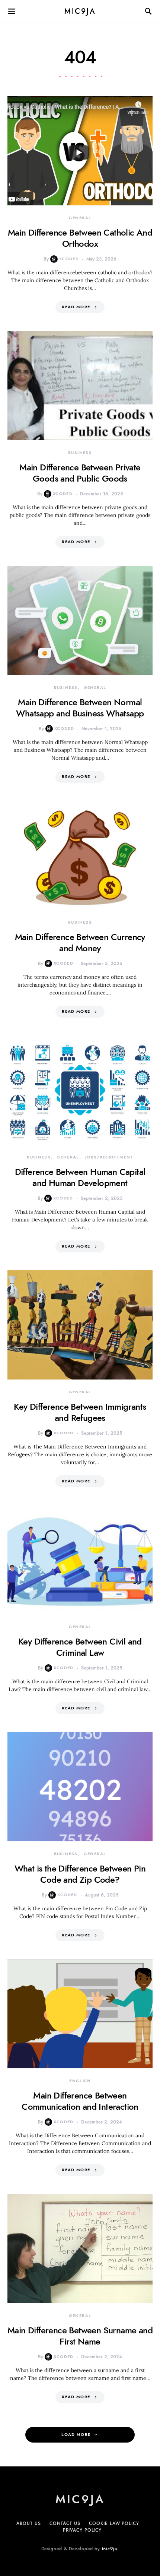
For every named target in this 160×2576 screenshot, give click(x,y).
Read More (76, 307)
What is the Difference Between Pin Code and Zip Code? (80, 1874)
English (80, 2081)
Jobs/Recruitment (109, 1157)
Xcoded (69, 259)
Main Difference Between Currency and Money (80, 942)
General (80, 218)
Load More (76, 2435)
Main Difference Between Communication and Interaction (80, 2101)
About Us (28, 2523)
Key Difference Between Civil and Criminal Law (80, 1647)
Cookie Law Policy (114, 2523)
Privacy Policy (82, 2530)
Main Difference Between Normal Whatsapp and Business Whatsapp (80, 708)
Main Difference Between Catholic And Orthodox (80, 238)
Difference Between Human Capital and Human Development (80, 1177)
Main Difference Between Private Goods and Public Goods (80, 473)
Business (80, 453)
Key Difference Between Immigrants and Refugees (80, 1412)
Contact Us (65, 2523)
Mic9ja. (110, 2549)
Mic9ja (80, 11)
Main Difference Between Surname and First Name (80, 2336)
